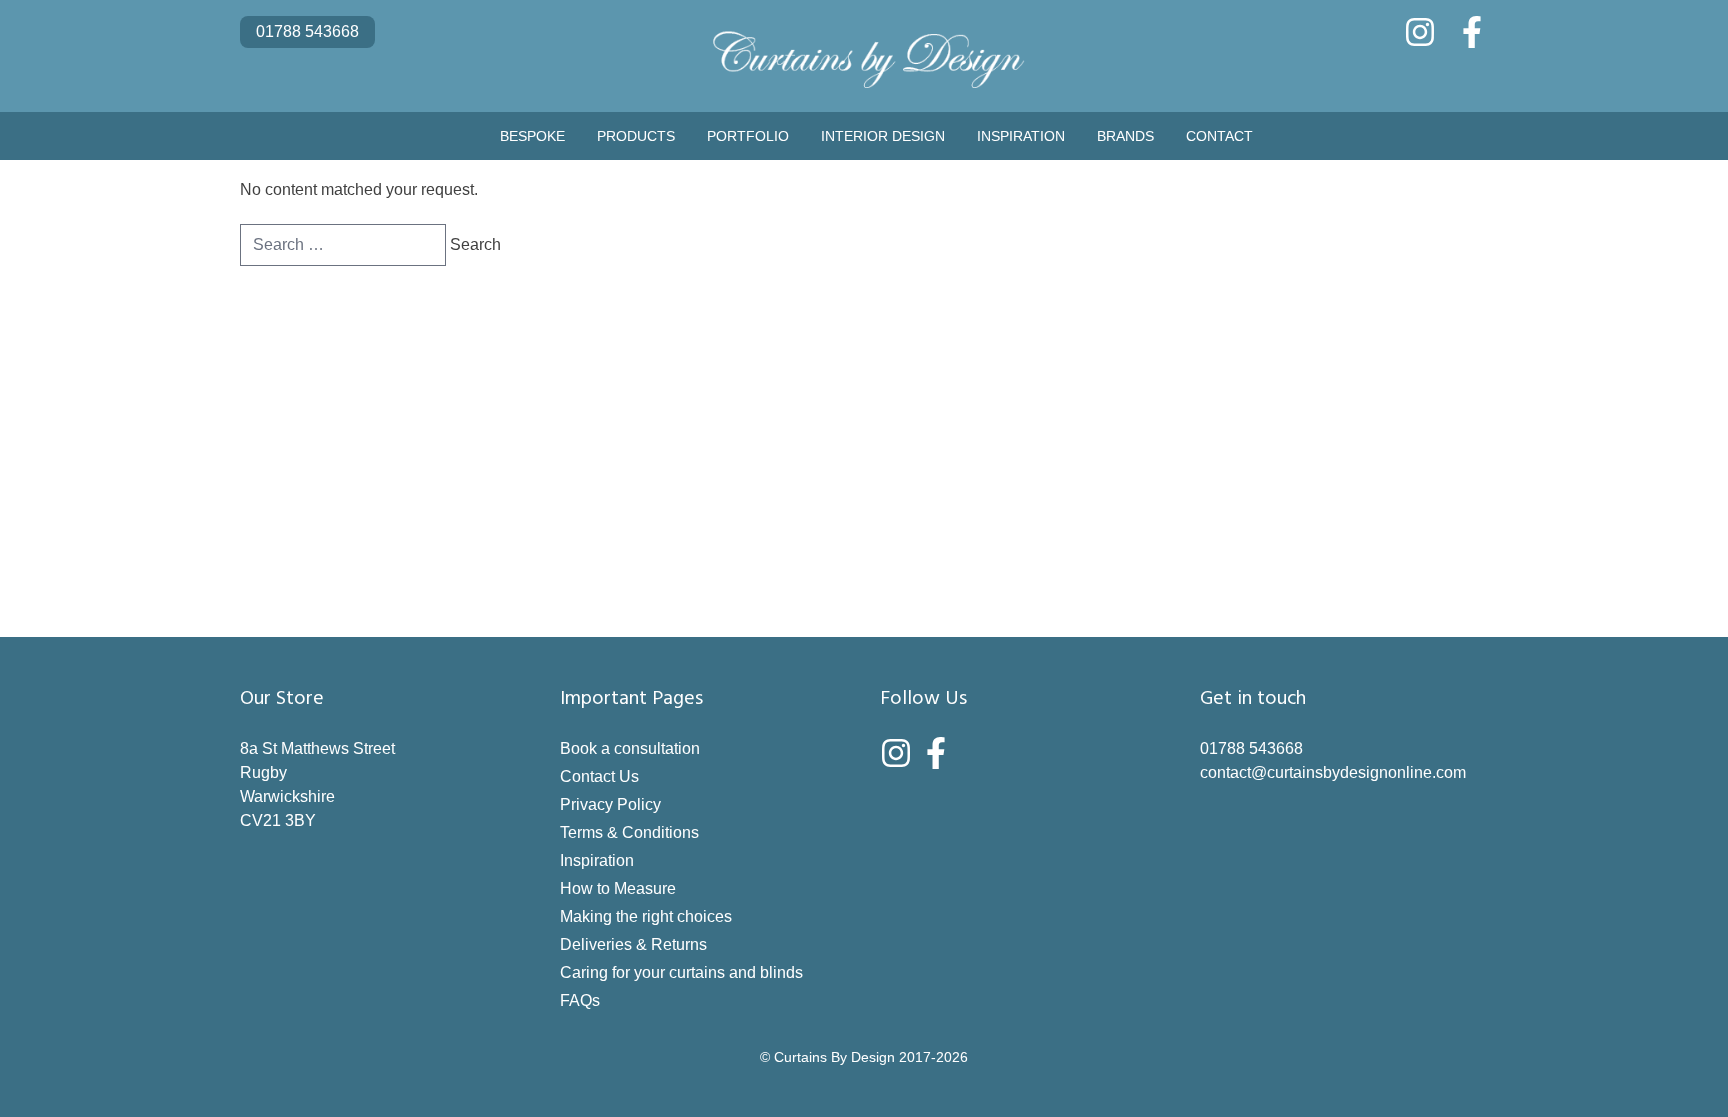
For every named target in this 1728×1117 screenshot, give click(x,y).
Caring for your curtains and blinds (681, 972)
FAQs (580, 1000)
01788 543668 (307, 31)
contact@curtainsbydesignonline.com (1333, 772)
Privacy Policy (610, 804)
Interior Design (883, 136)
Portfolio (748, 136)
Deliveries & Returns (633, 944)
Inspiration (1021, 136)
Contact (1219, 136)
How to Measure (618, 888)
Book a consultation (630, 748)
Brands (1125, 136)
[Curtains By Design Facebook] (1472, 32)
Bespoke (532, 136)
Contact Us (599, 776)
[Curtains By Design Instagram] (1420, 32)
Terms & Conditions (629, 832)
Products (636, 136)
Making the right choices (646, 916)
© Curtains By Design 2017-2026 (864, 1057)
